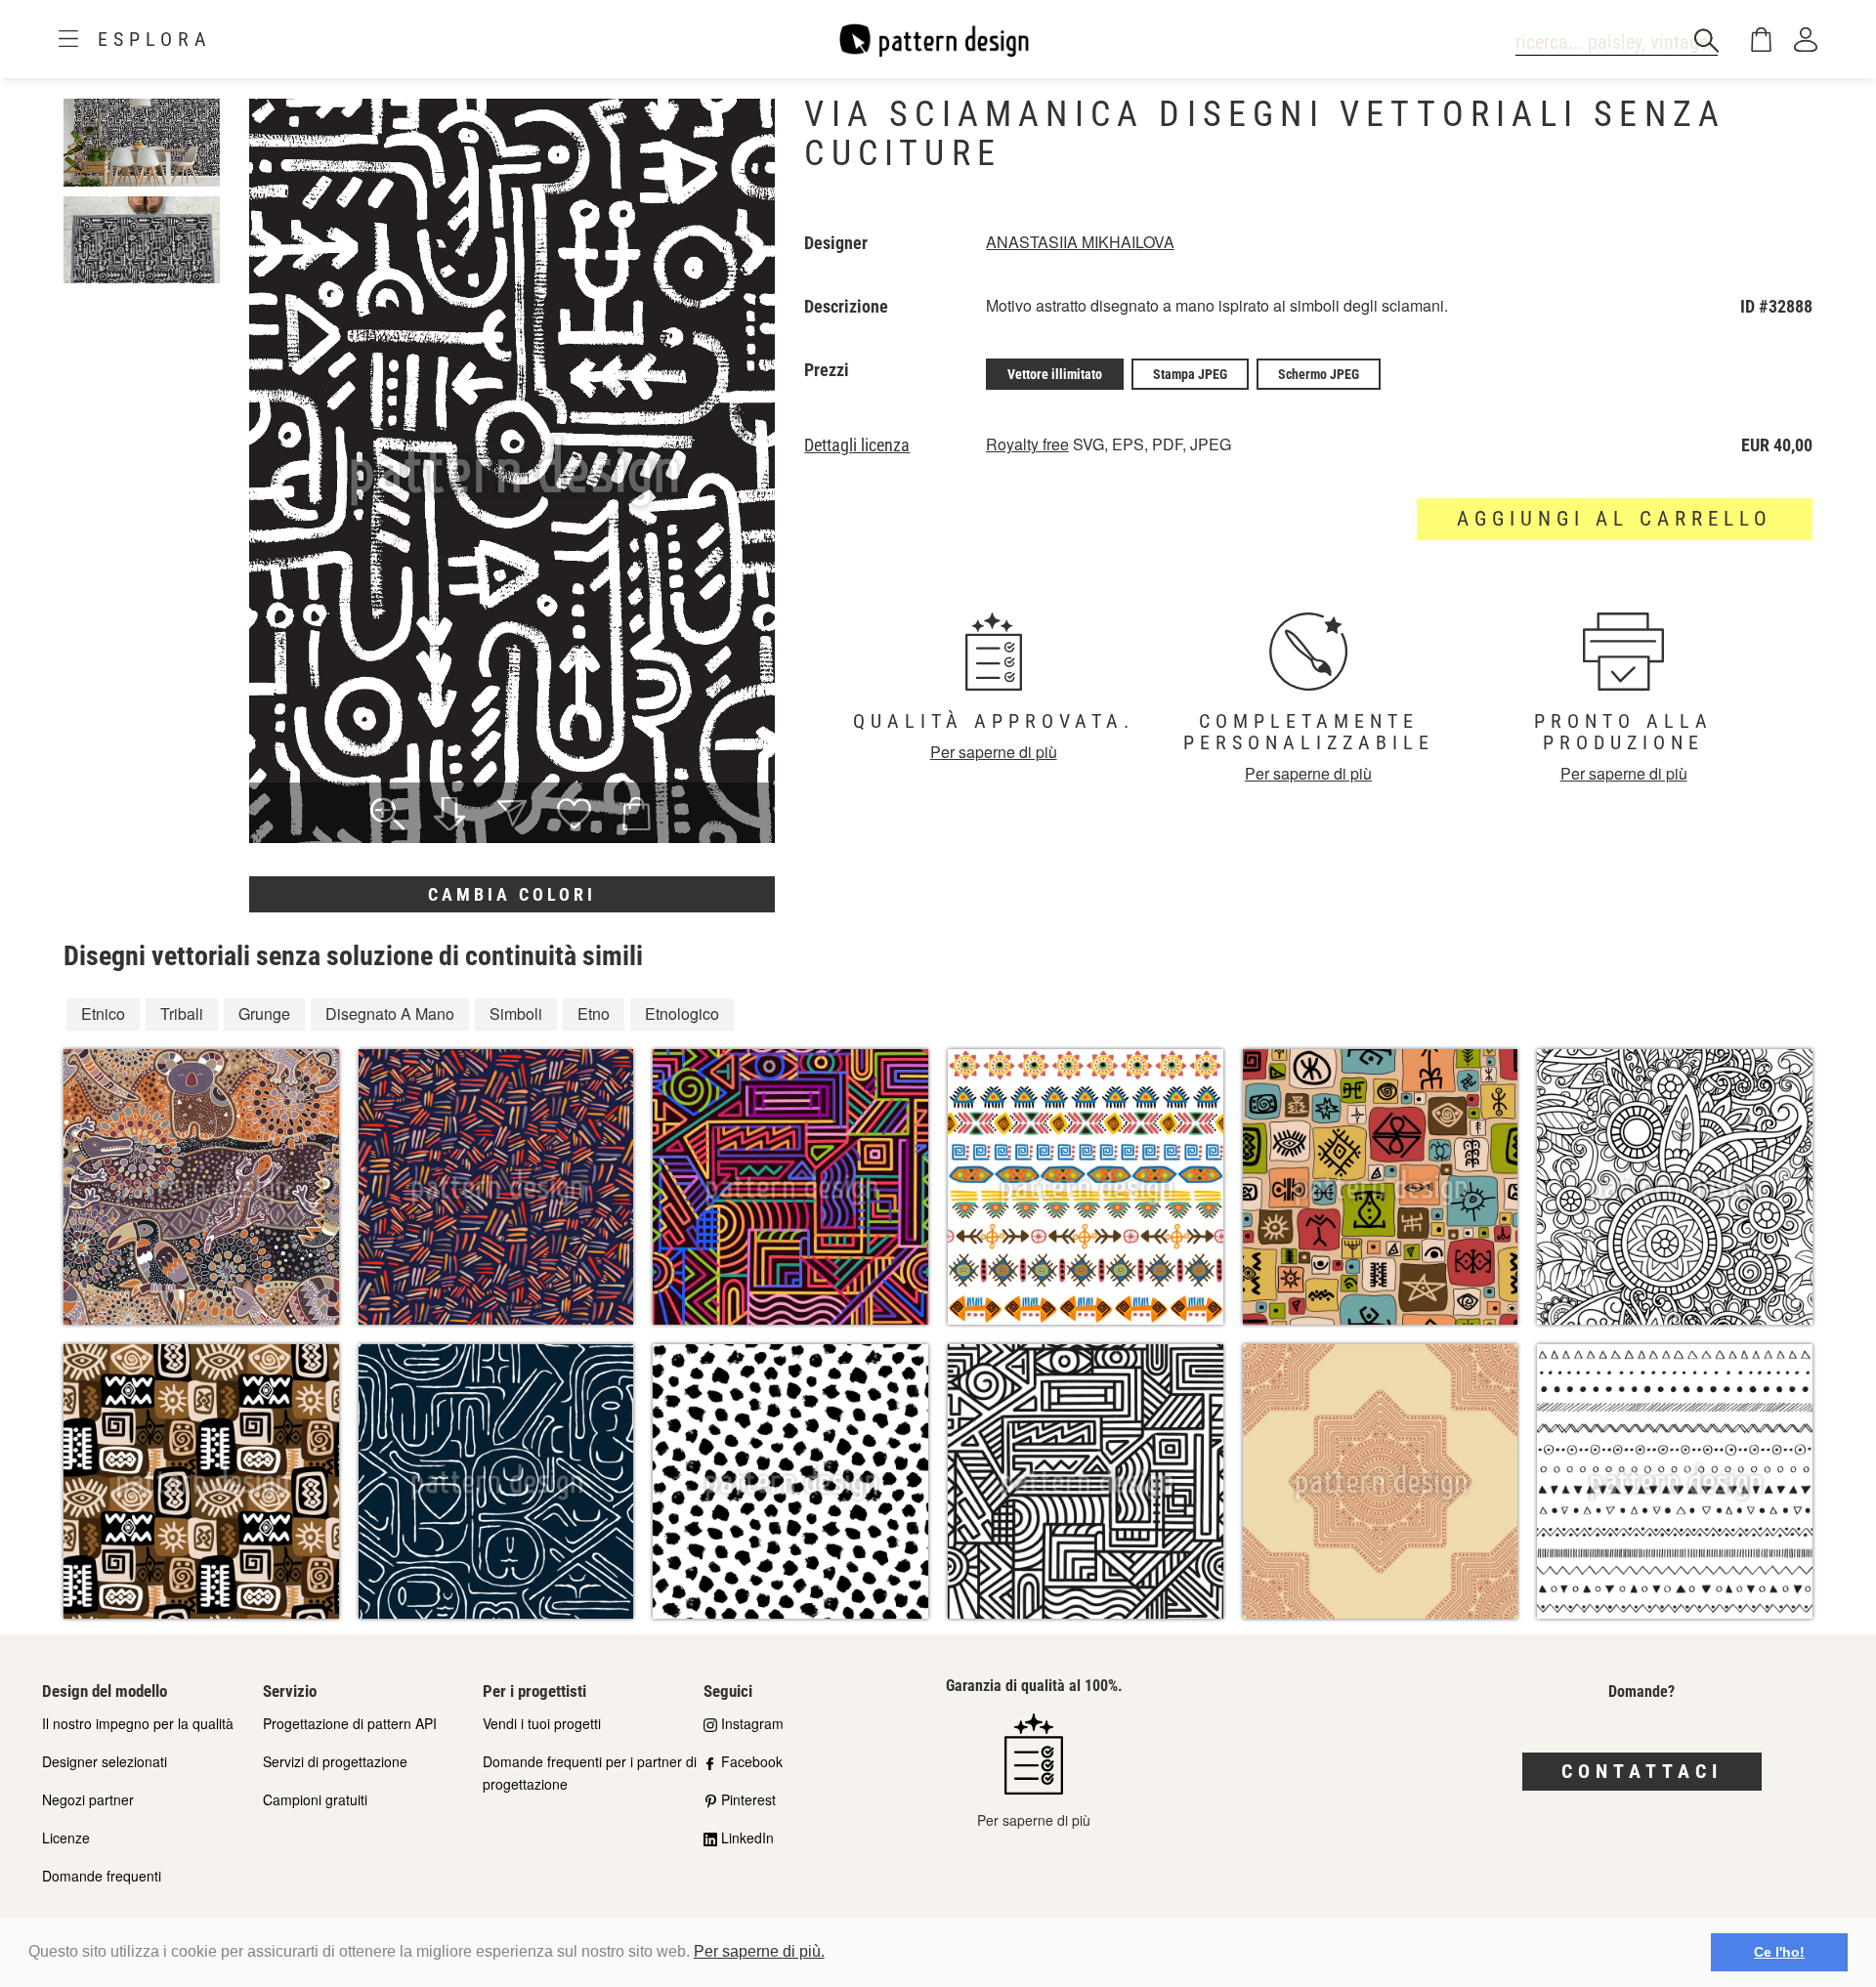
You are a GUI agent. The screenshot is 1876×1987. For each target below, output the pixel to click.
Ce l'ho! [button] (1779, 1952)
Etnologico (682, 1014)
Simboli (516, 1014)
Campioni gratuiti (315, 1799)
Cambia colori (512, 894)
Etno (594, 1014)
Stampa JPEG (1190, 374)
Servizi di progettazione (335, 1761)
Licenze (66, 1838)
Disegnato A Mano (390, 1014)
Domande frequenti (102, 1876)
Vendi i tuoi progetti (542, 1723)
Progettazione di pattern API (350, 1723)
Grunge (264, 1014)
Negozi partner (88, 1799)
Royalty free (1027, 444)
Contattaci (1642, 1771)
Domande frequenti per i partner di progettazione (590, 1773)
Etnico (103, 1014)
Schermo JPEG (1319, 374)
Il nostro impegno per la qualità (138, 1723)
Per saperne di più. (759, 1951)
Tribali (182, 1014)
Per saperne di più (994, 752)
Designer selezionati (105, 1761)
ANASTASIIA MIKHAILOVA (1080, 242)
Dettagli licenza (857, 445)
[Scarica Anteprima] (449, 816)
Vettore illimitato (1055, 374)
